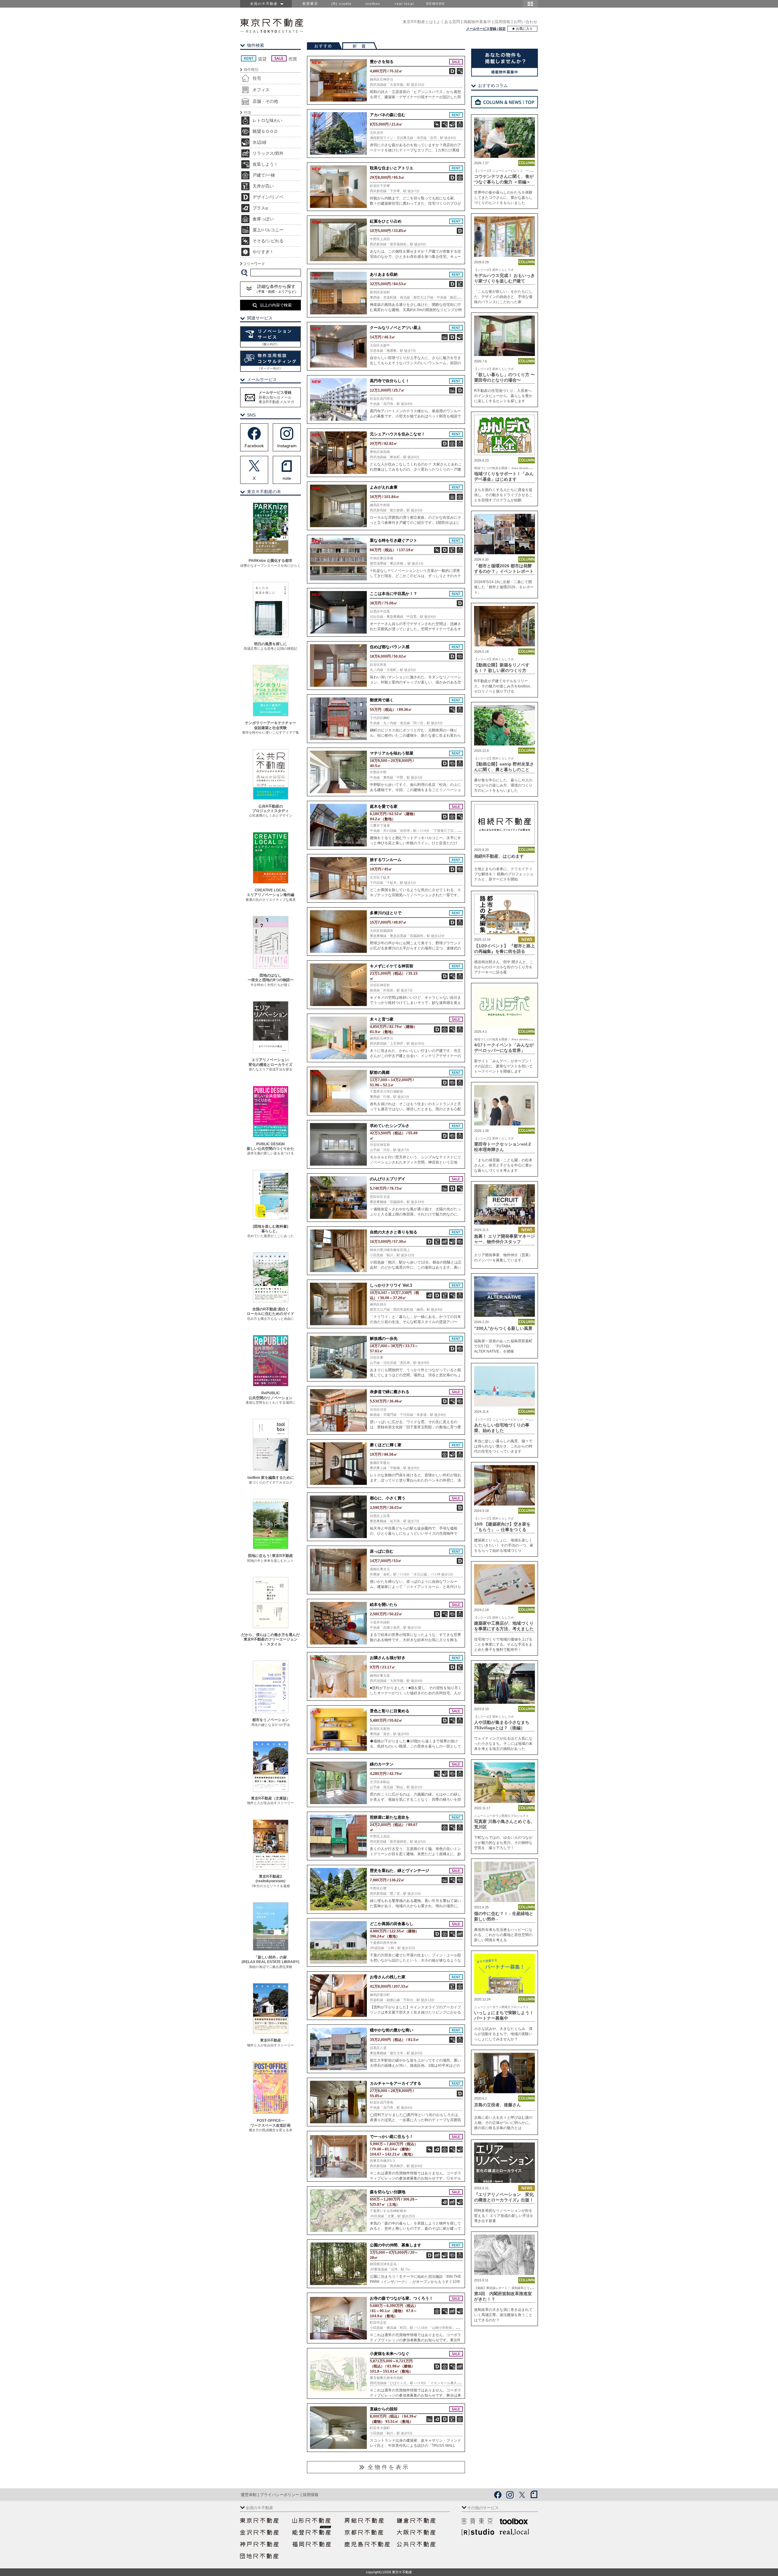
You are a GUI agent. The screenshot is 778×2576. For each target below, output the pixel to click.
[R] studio (342, 4)
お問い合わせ (525, 22)
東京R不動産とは (418, 22)
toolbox (373, 4)
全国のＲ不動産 (265, 4)
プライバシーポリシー (280, 2495)
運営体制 (249, 2495)
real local (404, 4)
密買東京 (310, 4)
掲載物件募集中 (477, 22)
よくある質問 (448, 22)
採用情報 (502, 22)
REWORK (436, 4)
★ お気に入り (522, 29)
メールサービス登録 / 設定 (486, 29)
